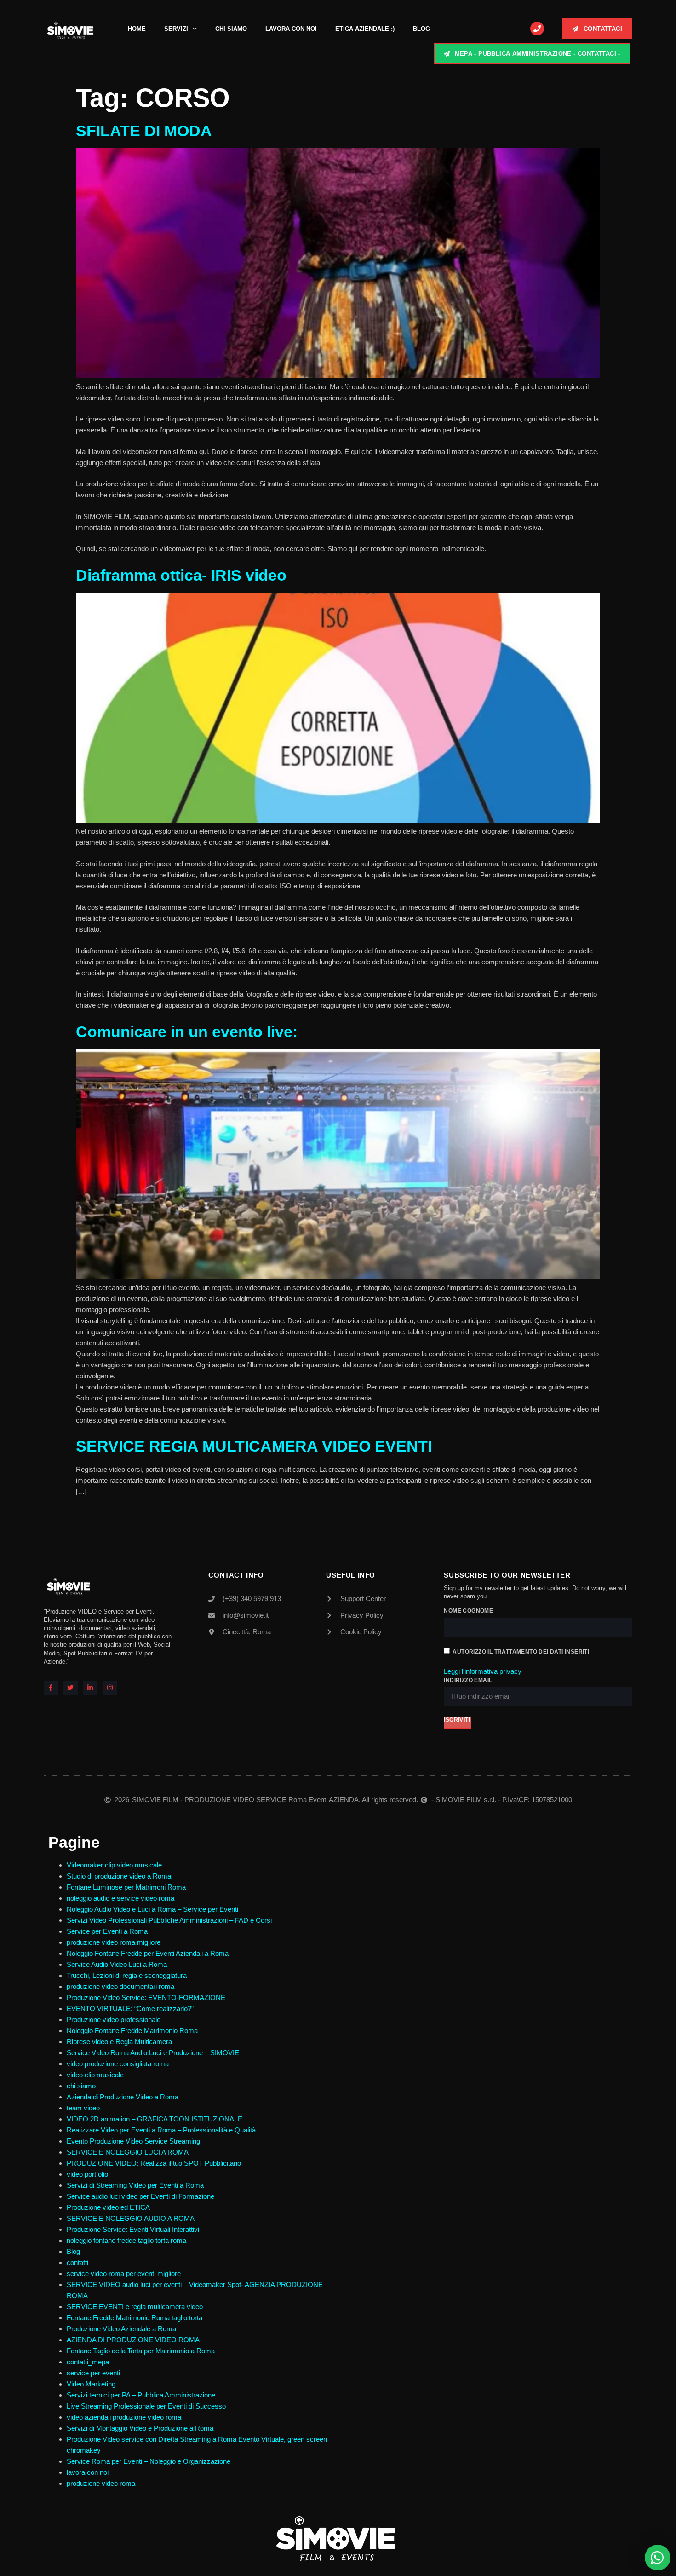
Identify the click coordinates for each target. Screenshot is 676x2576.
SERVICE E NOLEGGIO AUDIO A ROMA (131, 2218)
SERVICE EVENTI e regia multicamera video (135, 2307)
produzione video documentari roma (120, 1986)
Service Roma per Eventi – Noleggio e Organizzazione (149, 2461)
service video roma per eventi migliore (124, 2273)
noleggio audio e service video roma (120, 1898)
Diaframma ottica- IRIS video (181, 575)
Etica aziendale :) (365, 29)
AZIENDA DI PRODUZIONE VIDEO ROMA (133, 2340)
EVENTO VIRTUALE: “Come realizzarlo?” (130, 2008)
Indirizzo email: (469, 1680)
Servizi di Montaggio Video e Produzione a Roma (140, 2428)
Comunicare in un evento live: (187, 1032)
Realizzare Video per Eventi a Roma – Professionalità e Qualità (161, 2130)
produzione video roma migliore (114, 1942)
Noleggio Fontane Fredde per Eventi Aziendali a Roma (148, 1953)
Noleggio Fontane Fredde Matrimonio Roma (132, 2031)
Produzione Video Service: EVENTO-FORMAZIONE (146, 1997)
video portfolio (87, 2174)
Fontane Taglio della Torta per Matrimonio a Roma (141, 2351)
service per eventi (93, 2373)
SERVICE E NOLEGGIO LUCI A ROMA (128, 2152)
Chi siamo (231, 29)
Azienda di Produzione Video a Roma (123, 2097)
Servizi (176, 29)
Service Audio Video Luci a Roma (117, 1964)
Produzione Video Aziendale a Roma (121, 2329)
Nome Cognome (468, 1611)
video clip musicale (95, 2075)
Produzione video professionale (114, 2020)
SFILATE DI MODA (144, 131)
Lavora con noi (291, 29)
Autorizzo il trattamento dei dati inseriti (521, 1652)
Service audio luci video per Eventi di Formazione (140, 2196)
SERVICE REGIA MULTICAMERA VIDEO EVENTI (254, 1446)
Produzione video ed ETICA (108, 2207)
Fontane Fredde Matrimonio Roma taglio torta (135, 2318)
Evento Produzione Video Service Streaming (133, 2141)
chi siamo (81, 2086)
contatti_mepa (88, 2362)
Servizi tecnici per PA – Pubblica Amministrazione (141, 2395)
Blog (421, 29)
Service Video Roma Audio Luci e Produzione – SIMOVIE (153, 2053)
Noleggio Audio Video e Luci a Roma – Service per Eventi (152, 1909)
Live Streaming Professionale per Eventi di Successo (146, 2406)
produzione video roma (101, 2483)
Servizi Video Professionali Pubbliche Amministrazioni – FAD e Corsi (169, 1920)
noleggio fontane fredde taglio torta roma (126, 2240)
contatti (77, 2262)
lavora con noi (88, 2472)
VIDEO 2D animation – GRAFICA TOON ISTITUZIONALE (155, 2119)
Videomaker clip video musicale (114, 1865)
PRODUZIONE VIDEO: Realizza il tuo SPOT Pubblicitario (154, 2163)
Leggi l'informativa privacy (483, 1671)
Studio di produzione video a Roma (120, 1876)
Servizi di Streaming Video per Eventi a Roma (135, 2185)
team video (83, 2108)
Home (137, 29)
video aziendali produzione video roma (124, 2417)
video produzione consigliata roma (118, 2064)
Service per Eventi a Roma (107, 1931)
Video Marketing (91, 2384)
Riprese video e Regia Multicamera (119, 2042)
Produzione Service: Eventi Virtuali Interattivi (133, 2229)
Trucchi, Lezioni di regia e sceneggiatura (127, 1975)
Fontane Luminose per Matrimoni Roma (126, 1887)
